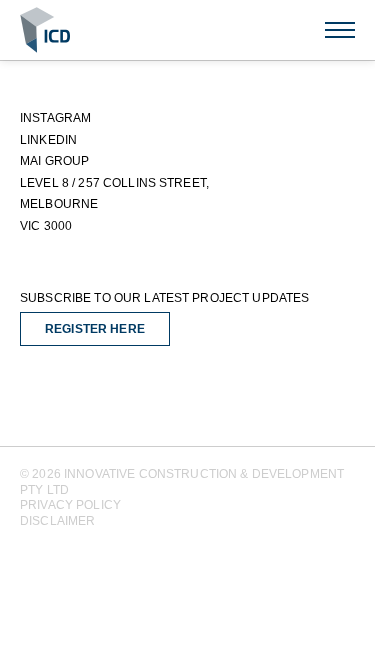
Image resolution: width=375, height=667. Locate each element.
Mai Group (54, 161)
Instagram (55, 118)
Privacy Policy (70, 505)
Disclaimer (57, 521)
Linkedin (48, 140)
